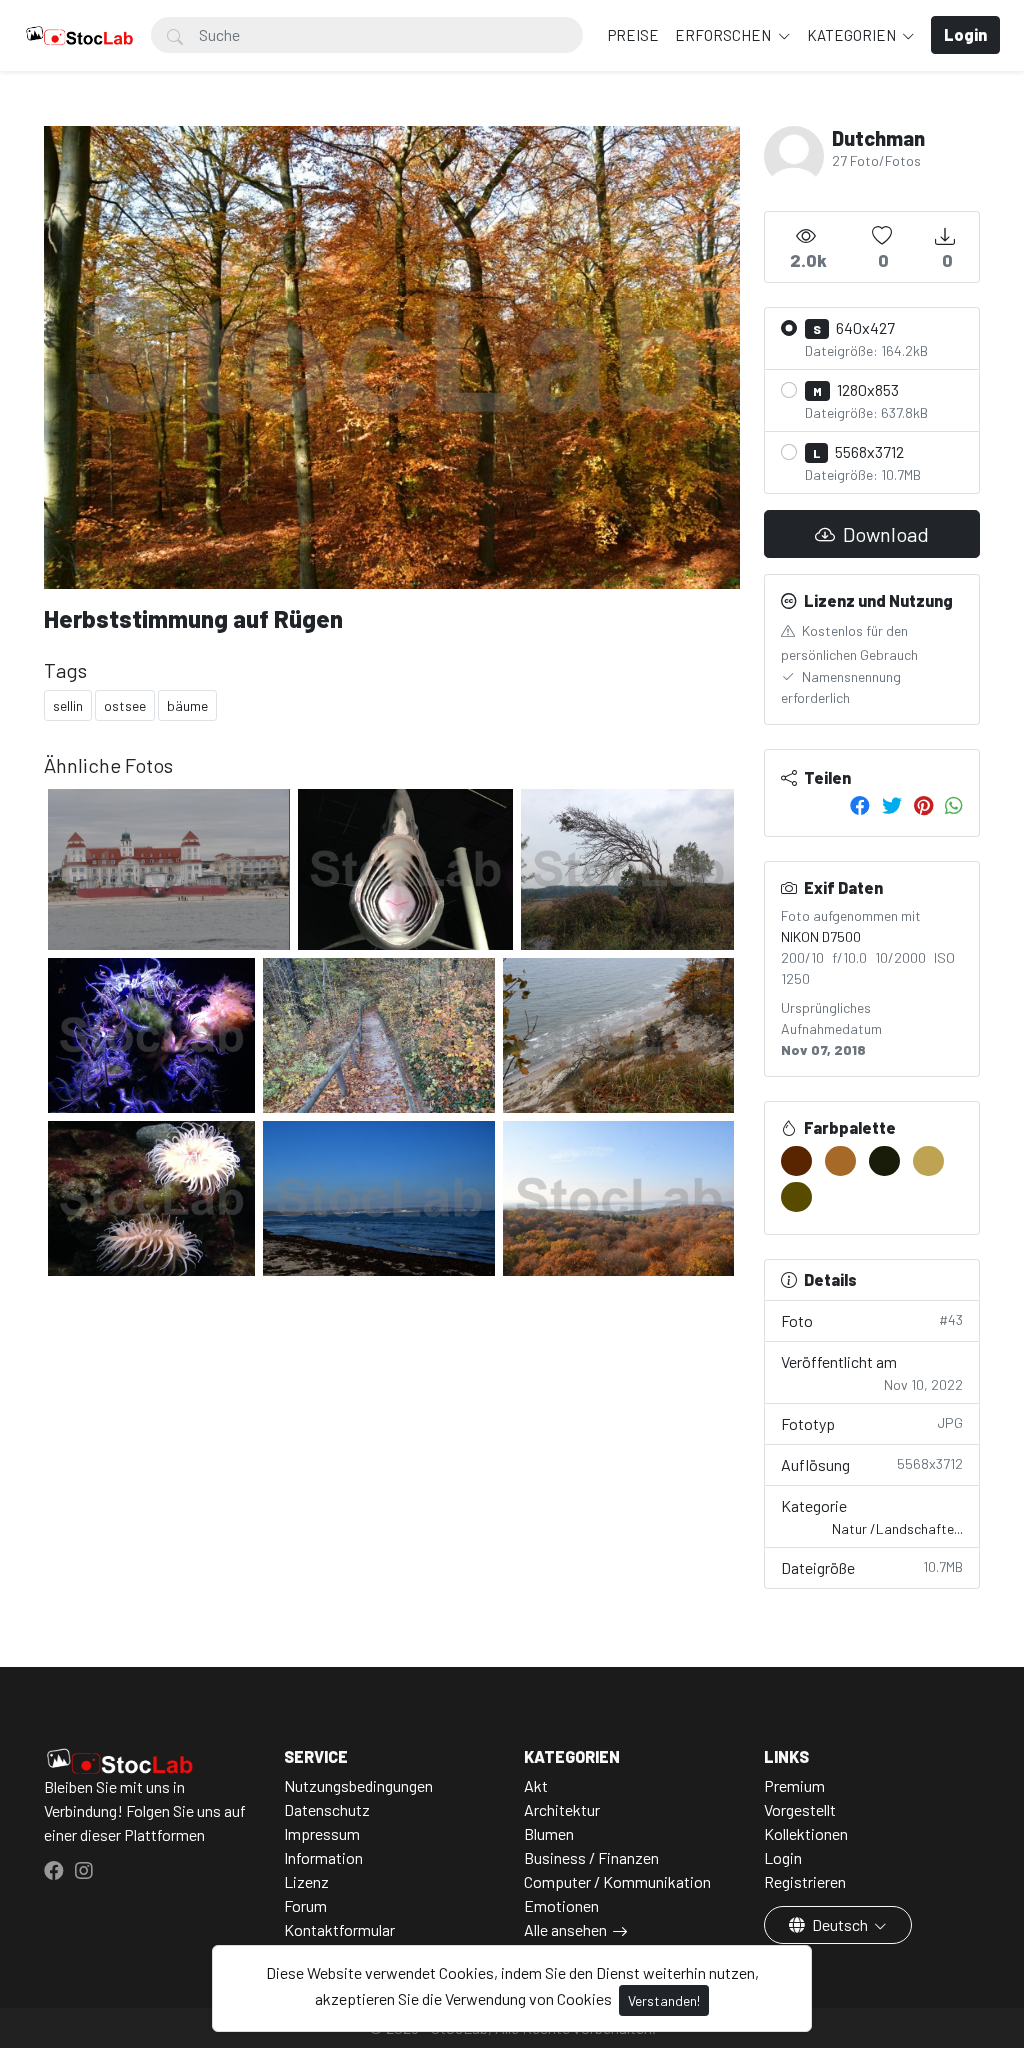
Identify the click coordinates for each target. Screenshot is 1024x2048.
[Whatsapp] (954, 805)
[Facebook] (860, 805)
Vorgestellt (800, 1809)
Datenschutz (327, 1809)
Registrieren (805, 1881)
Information (323, 1857)
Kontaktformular (339, 1929)
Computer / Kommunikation (617, 1881)
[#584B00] (796, 1197)
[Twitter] (892, 805)
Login (783, 1857)
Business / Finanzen (591, 1857)
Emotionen (561, 1905)
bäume (187, 705)
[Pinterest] (923, 805)
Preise (633, 35)
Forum (305, 1905)
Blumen (549, 1833)
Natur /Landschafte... (897, 1528)
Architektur (562, 1809)
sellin (68, 705)
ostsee (125, 705)
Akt (536, 1785)
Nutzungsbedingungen (358, 1785)
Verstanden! (664, 2000)
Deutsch (840, 1924)
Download (884, 534)
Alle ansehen (565, 1929)
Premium (794, 1785)
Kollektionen (806, 1833)
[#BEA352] (928, 1161)
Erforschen (724, 35)
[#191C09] (884, 1161)
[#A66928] (840, 1161)
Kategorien (853, 35)
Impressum (322, 1833)
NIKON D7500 (821, 936)
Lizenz (306, 1881)
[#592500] (796, 1161)
